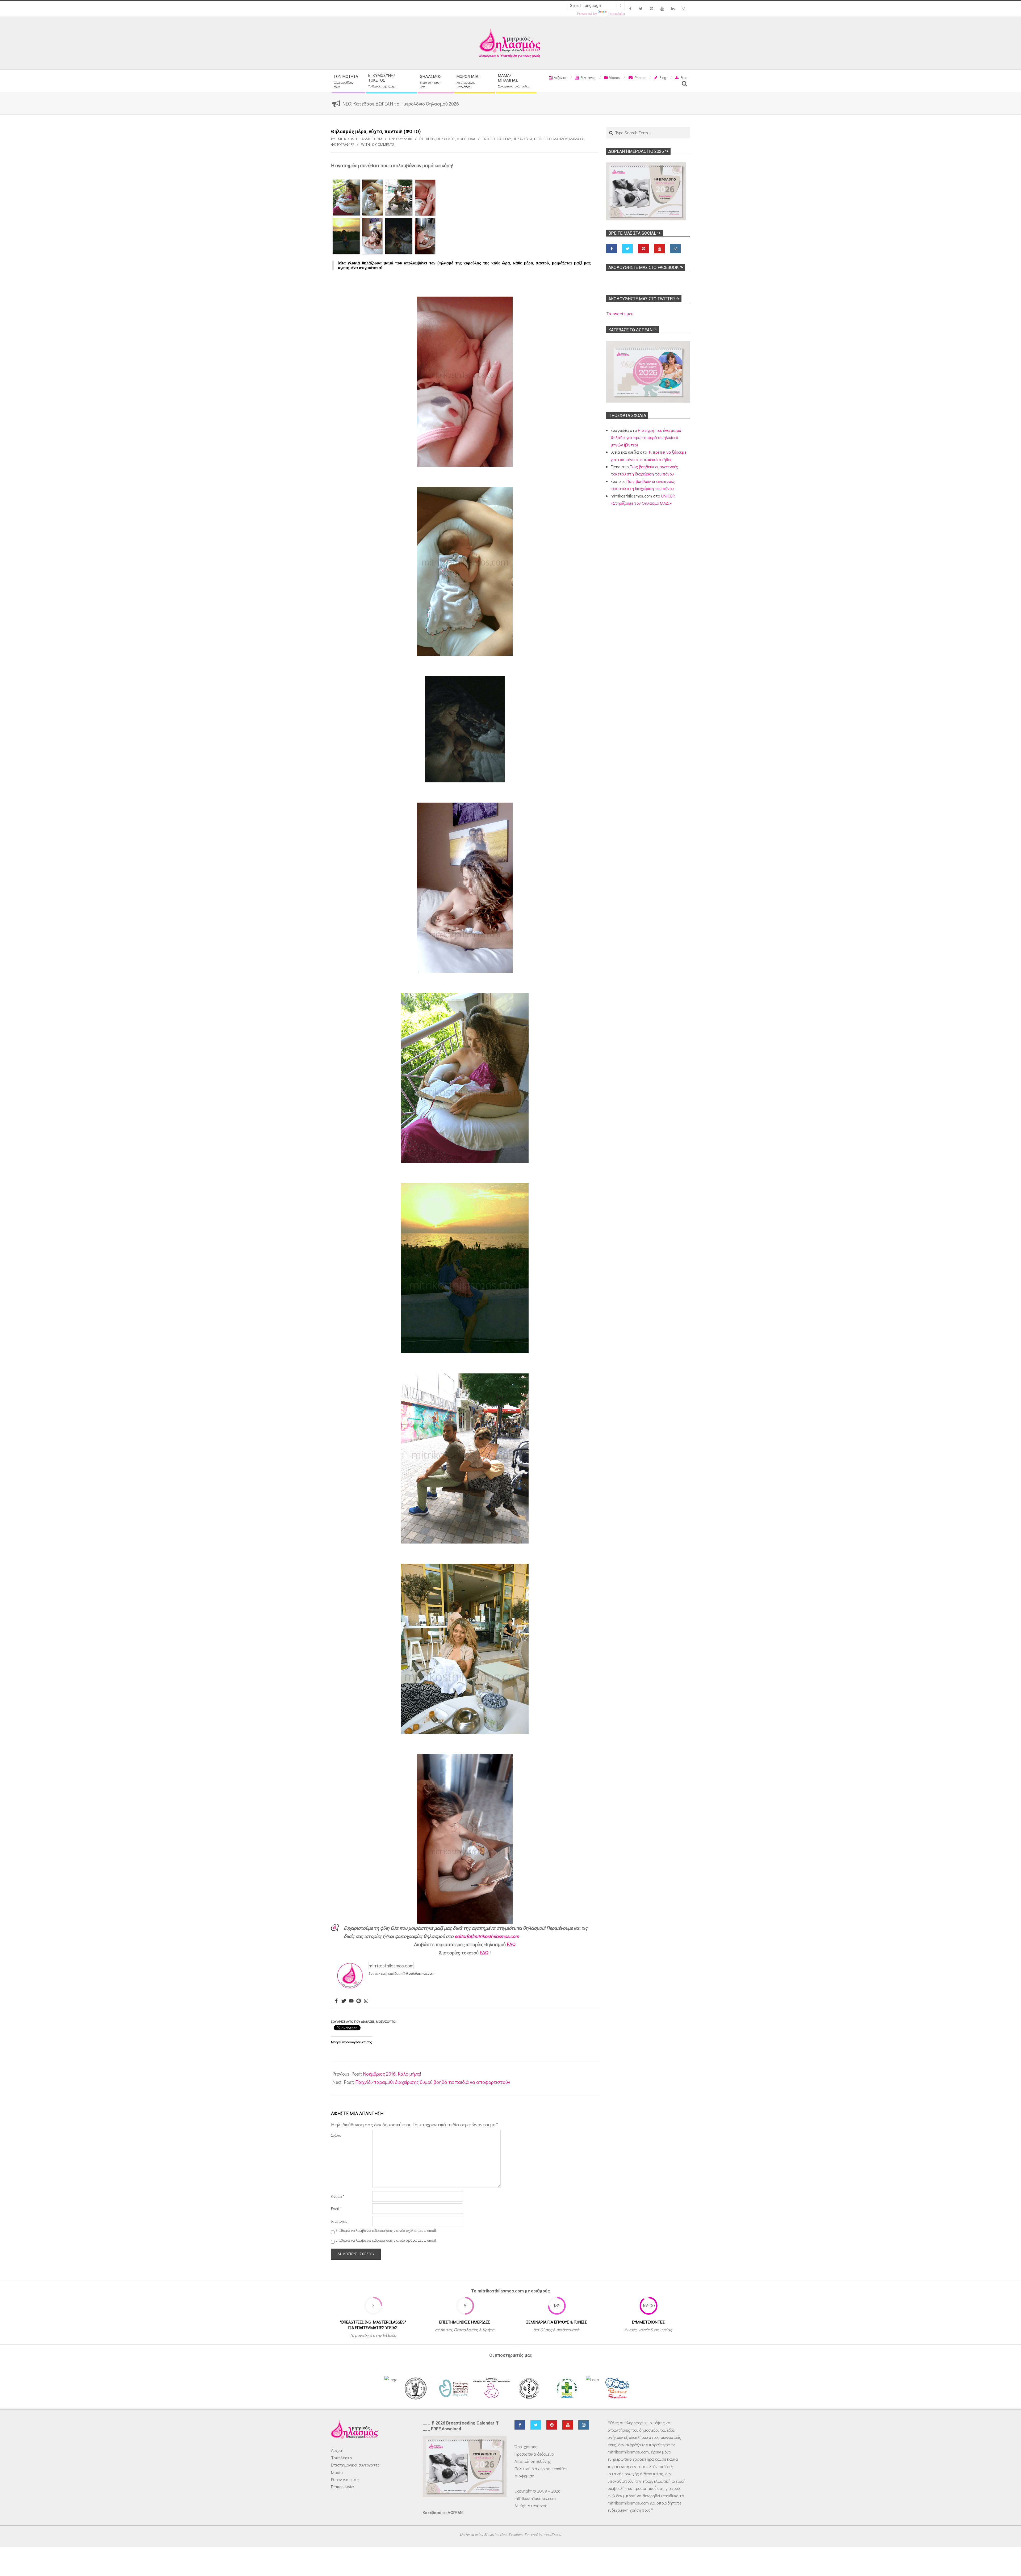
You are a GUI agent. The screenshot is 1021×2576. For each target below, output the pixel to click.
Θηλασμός (446, 139)
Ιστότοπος (339, 2221)
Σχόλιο (336, 2135)
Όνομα (338, 2196)
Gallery (504, 139)
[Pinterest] (359, 2001)
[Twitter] (344, 2001)
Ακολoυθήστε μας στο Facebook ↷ (646, 267)
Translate (616, 13)
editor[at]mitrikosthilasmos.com (487, 1936)
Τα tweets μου (620, 313)
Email (336, 2209)
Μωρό (462, 139)
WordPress (552, 2534)
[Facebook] (336, 2001)
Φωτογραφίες (343, 144)
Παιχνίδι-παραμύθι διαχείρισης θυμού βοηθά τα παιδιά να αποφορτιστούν (433, 2082)
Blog (430, 139)
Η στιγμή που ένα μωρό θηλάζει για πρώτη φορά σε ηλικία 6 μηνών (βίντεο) (646, 437)
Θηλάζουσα (522, 139)
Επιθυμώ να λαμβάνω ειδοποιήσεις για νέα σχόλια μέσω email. (386, 2231)
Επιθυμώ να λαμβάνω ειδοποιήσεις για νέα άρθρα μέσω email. (386, 2240)
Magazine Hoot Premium (503, 2534)
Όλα (472, 139)
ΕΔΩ (511, 1944)
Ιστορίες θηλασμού (551, 139)
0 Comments (383, 144)
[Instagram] (366, 2001)
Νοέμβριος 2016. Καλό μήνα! (392, 2074)
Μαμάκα (576, 139)
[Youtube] (351, 2001)
